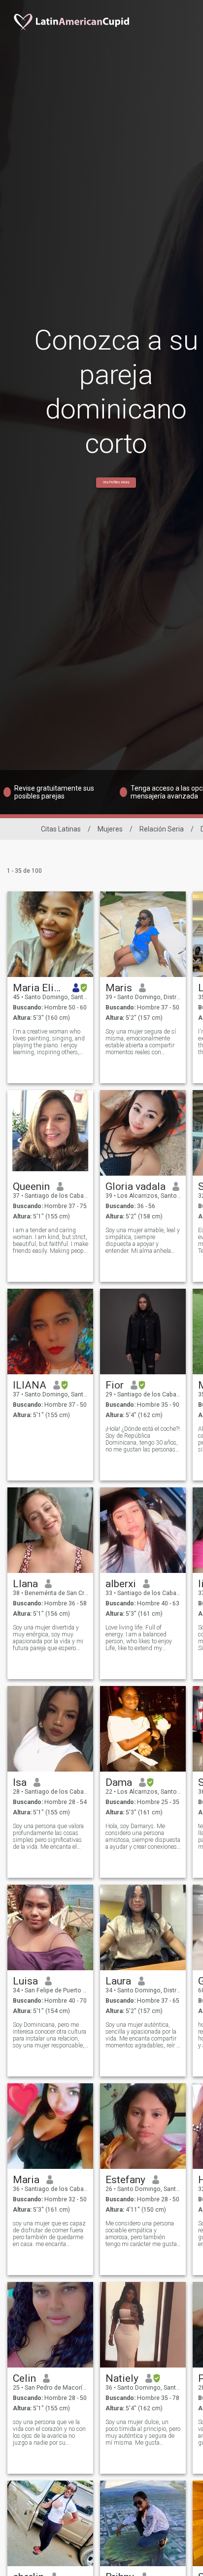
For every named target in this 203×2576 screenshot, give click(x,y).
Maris (119, 988)
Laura (118, 1981)
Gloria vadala (135, 1186)
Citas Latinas (61, 829)
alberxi (121, 1584)
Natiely (122, 2378)
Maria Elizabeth (39, 988)
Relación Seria (162, 829)
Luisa (25, 1981)
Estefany (125, 2180)
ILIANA (30, 1385)
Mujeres (110, 829)
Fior (115, 1385)
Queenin (31, 1186)
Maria (26, 2180)
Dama (119, 1782)
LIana (25, 1584)
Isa (20, 1782)
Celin (24, 2378)
